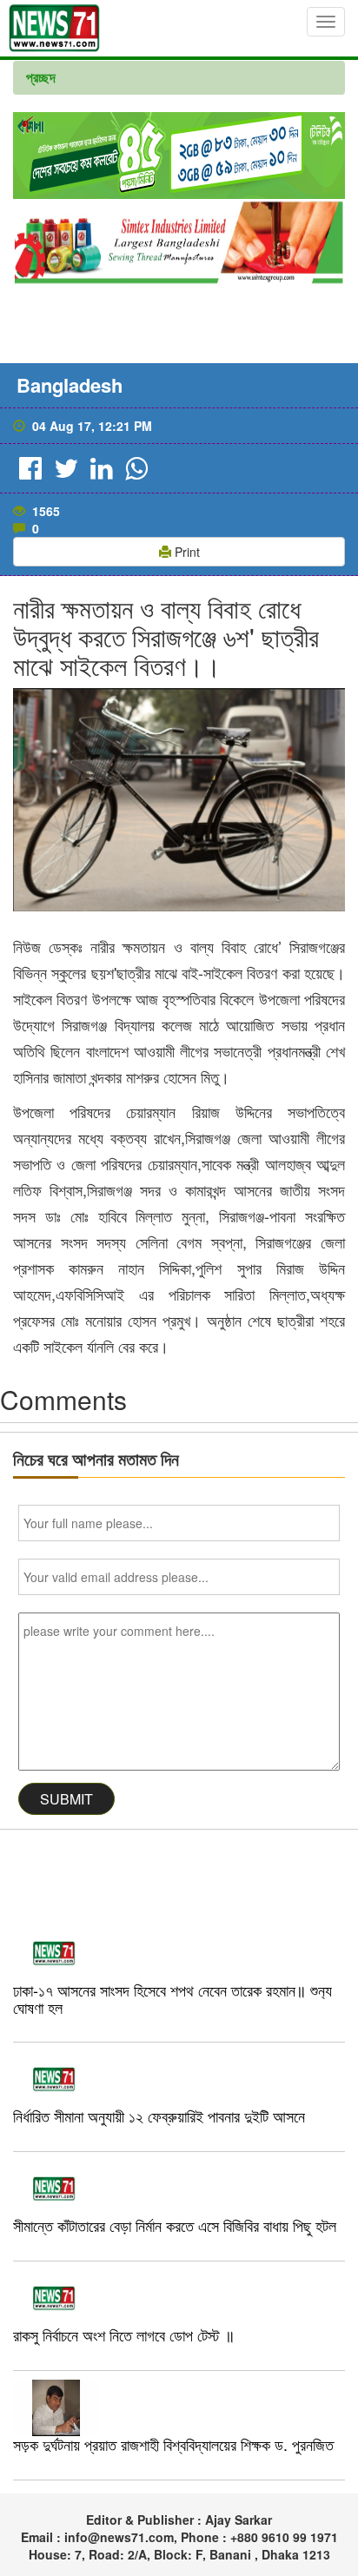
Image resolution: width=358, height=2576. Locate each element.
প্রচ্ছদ (41, 77)
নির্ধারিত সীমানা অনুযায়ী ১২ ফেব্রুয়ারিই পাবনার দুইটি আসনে (159, 2116)
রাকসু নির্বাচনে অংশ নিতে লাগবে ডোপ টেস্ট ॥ (124, 2334)
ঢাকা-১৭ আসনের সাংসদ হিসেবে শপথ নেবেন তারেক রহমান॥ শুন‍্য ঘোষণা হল (172, 1998)
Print (186, 552)
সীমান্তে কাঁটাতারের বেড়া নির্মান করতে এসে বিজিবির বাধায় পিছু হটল (175, 2225)
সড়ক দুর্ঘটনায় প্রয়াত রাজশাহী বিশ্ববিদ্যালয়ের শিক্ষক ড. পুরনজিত (173, 2444)
